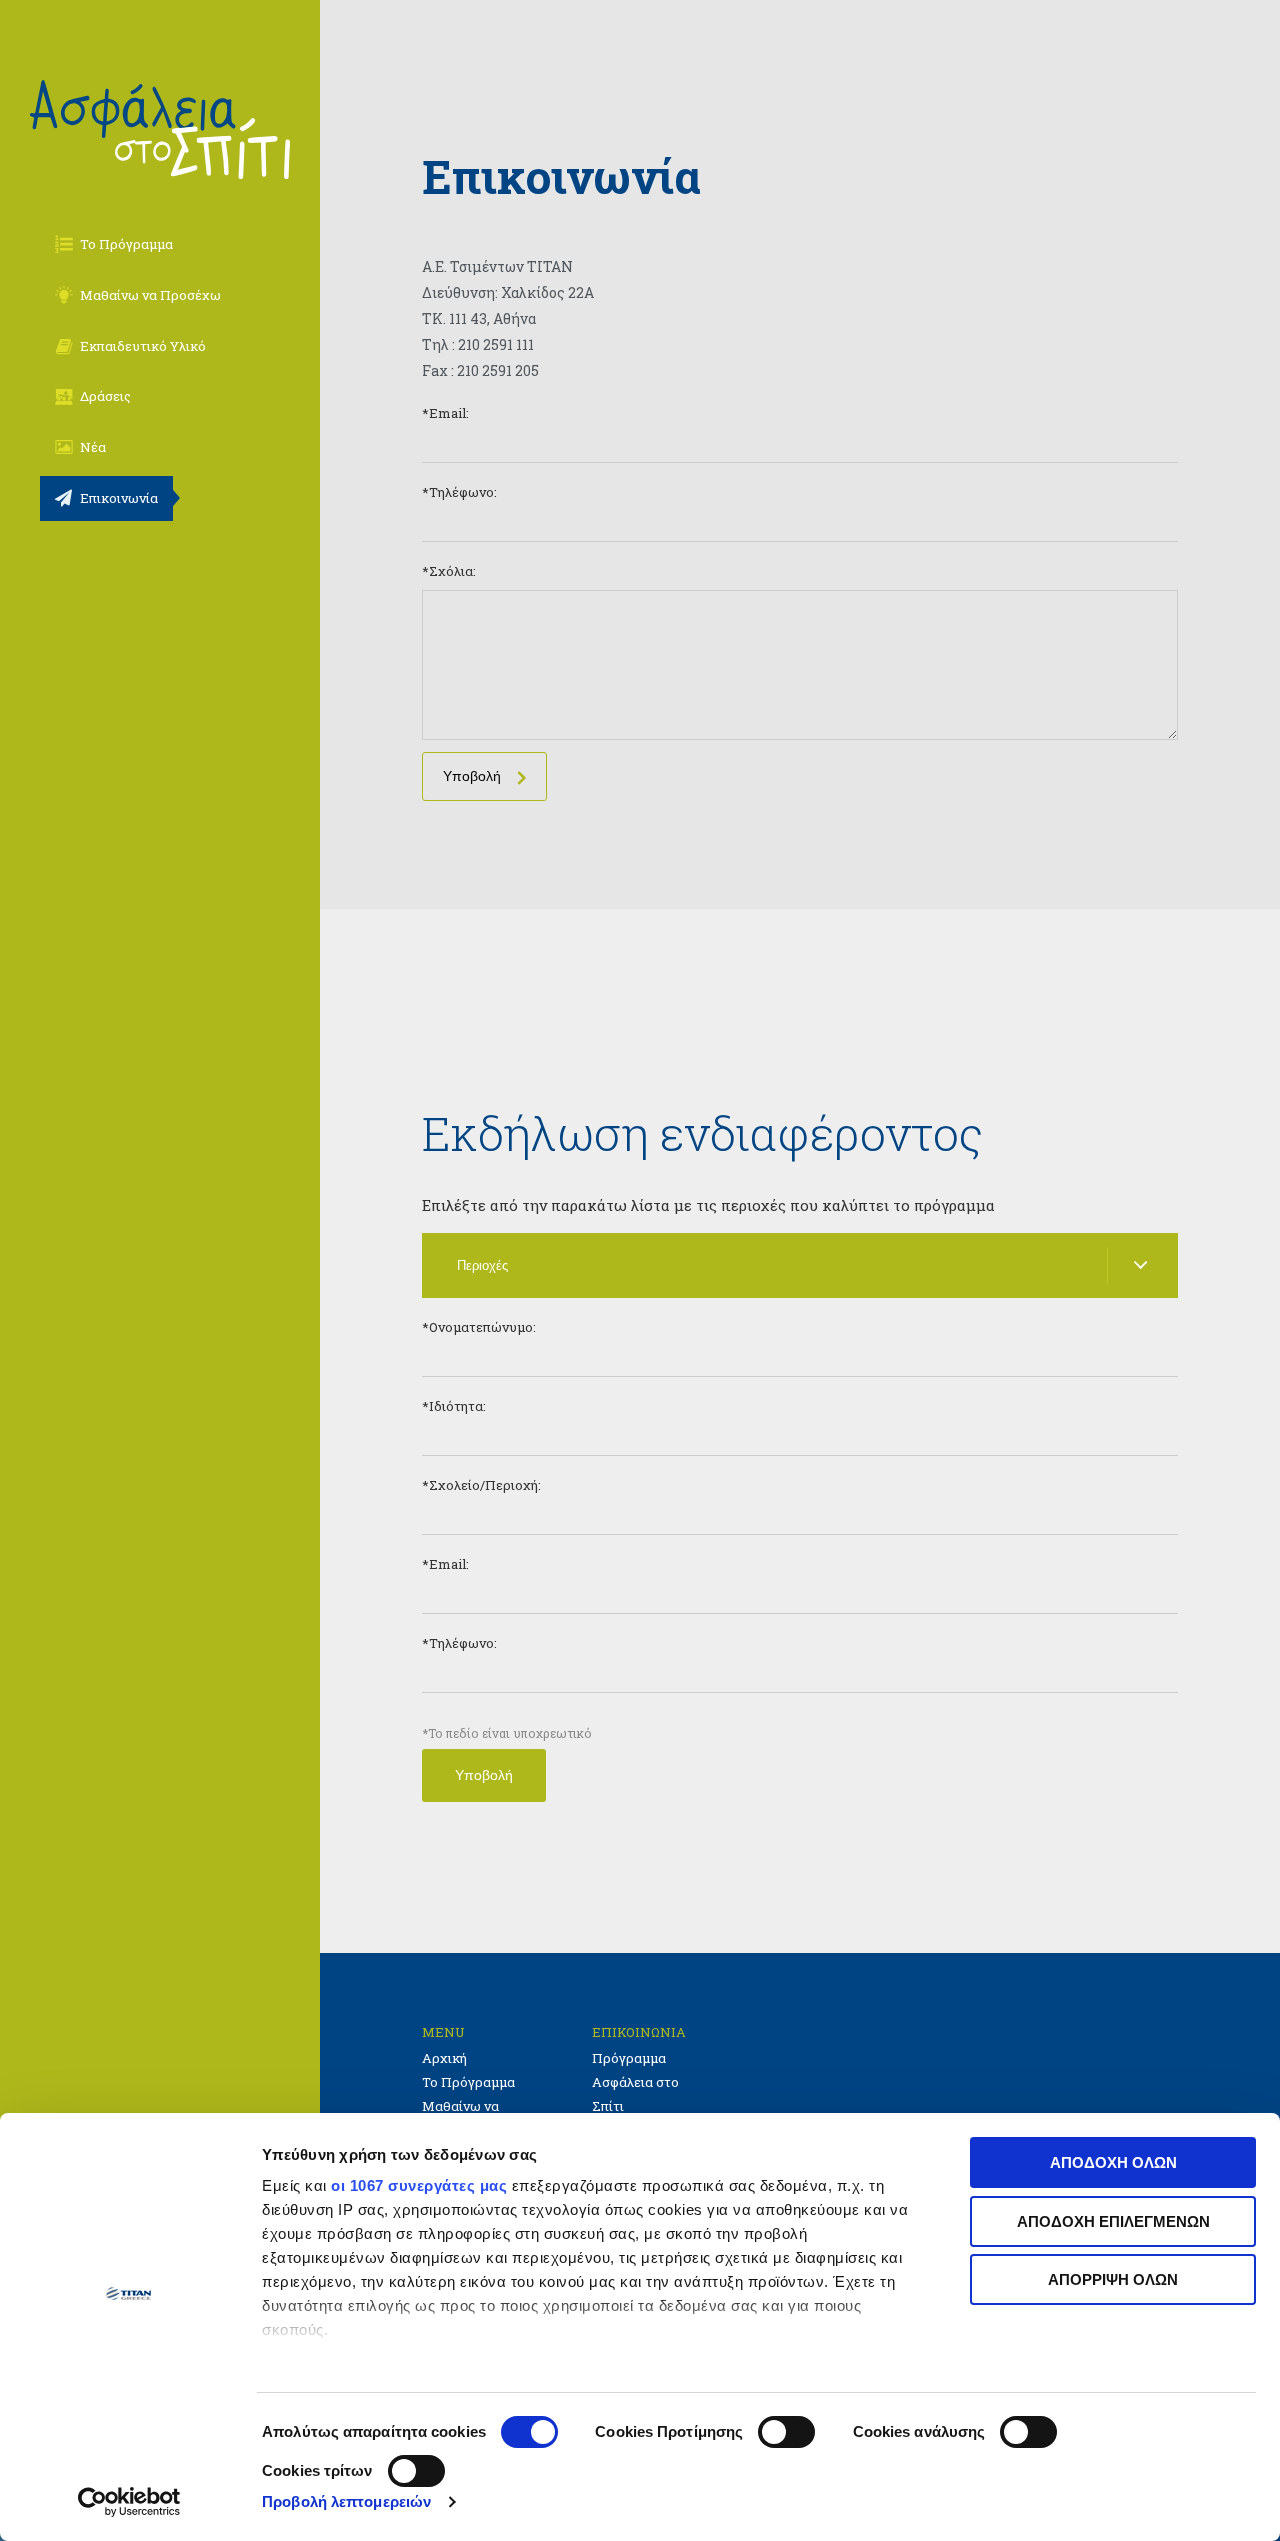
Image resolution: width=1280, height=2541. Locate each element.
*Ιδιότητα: (454, 1406)
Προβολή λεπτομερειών (346, 2501)
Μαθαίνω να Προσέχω (150, 295)
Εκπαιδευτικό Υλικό (143, 346)
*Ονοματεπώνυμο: (479, 1327)
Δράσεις (105, 396)
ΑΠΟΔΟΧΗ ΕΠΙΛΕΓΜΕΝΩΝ (1113, 2221)
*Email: (445, 413)
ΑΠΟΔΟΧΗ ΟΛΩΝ (1113, 2162)
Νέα (93, 447)
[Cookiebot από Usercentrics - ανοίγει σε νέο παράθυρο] (129, 2502)
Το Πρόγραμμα (126, 244)
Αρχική (444, 2058)
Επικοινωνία (119, 498)
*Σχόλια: (449, 571)
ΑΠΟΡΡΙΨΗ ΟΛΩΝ (1113, 2279)
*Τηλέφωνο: (459, 492)
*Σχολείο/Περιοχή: (481, 1485)
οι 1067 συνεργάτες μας (419, 2185)
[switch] (786, 2432)
